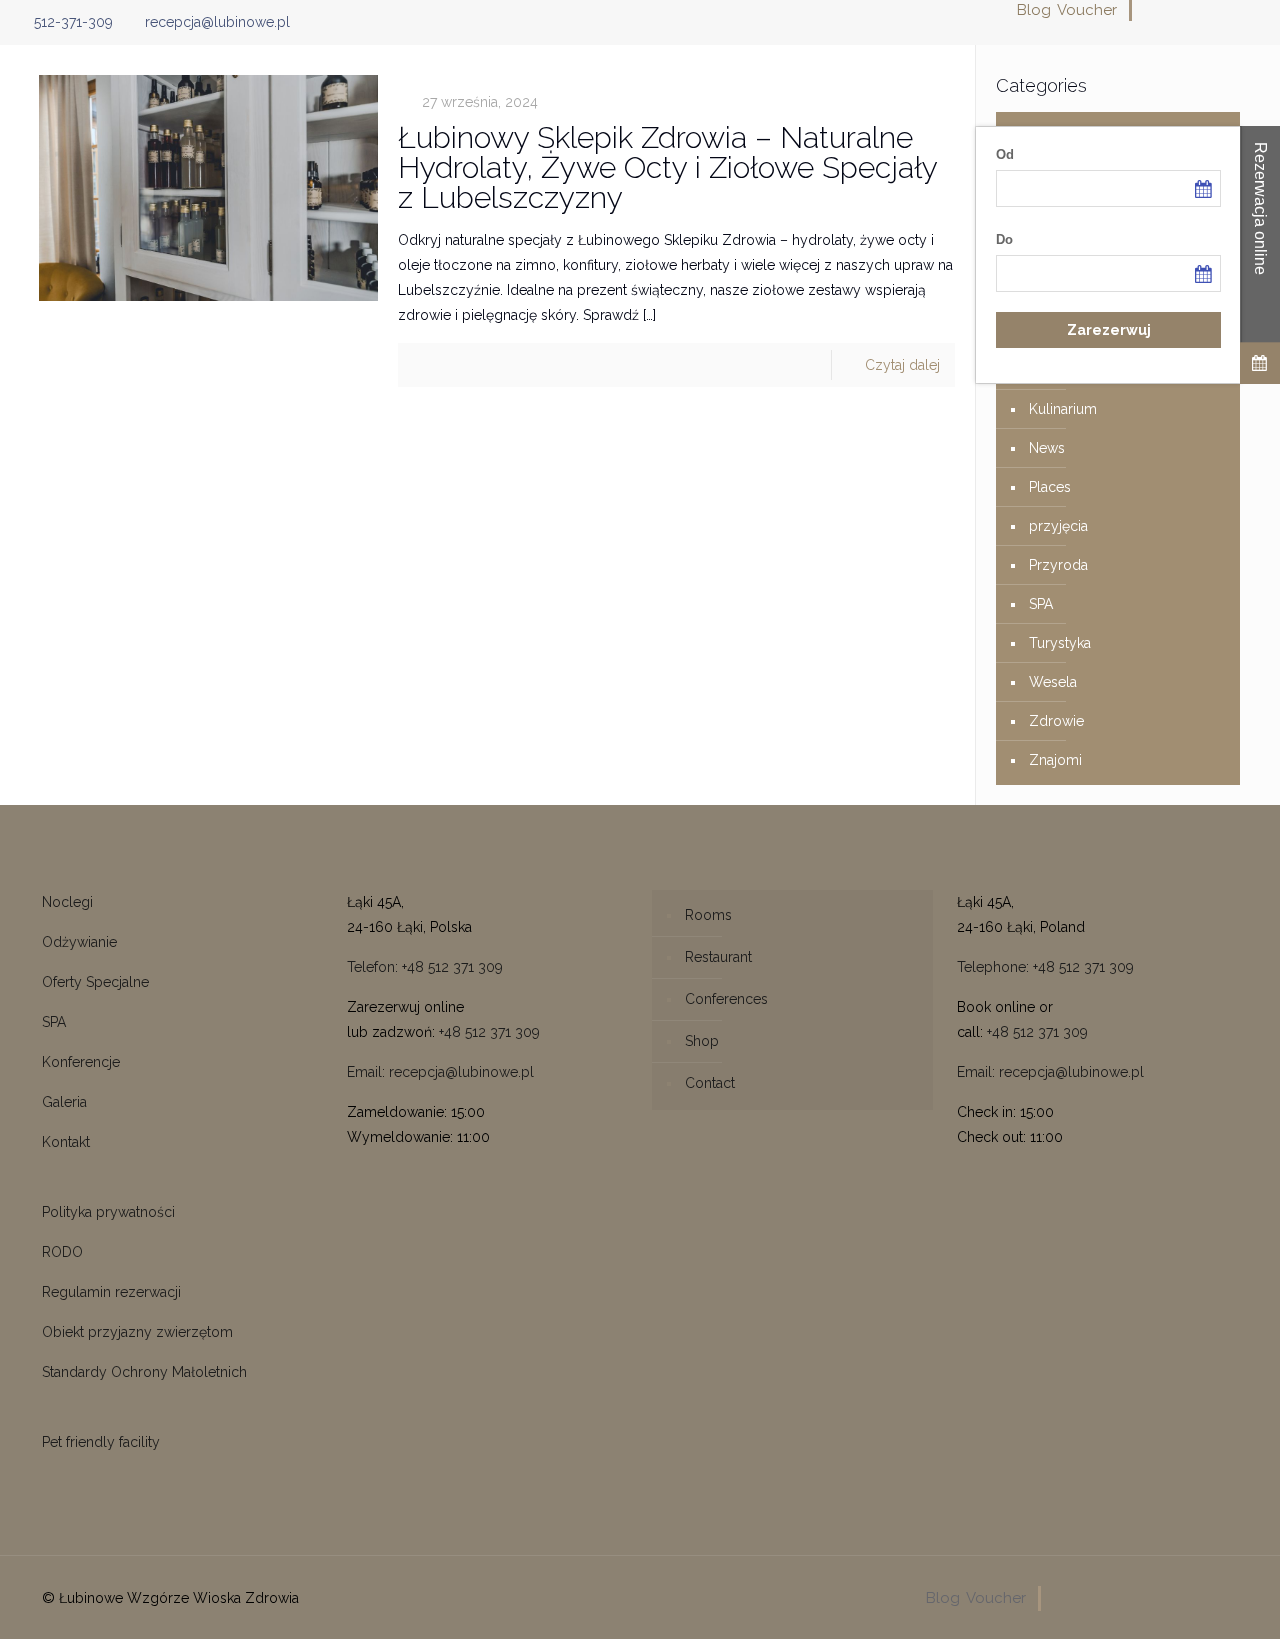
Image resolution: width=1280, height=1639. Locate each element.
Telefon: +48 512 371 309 (425, 967)
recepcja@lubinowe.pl (217, 22)
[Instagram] (1229, 10)
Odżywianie (79, 942)
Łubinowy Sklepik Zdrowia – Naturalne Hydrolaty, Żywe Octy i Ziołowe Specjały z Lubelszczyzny (667, 167)
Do (1004, 239)
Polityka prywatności (108, 1212)
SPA (1041, 604)
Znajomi (1055, 760)
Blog (1034, 10)
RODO (62, 1252)
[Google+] (1175, 10)
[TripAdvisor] (1256, 10)
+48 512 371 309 (489, 1032)
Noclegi (67, 902)
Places (1050, 487)
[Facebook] (1148, 10)
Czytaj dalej (902, 365)
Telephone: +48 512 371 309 (1045, 967)
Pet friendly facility (101, 1442)
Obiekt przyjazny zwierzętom (137, 1332)
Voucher (1087, 10)
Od (1005, 154)
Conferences (726, 999)
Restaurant (718, 957)
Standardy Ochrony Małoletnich (144, 1372)
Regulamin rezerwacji (111, 1292)
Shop (702, 1041)
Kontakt (66, 1142)
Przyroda (1058, 565)
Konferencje (81, 1062)
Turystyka (1060, 643)
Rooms (708, 915)
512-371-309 (73, 22)
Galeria (64, 1102)
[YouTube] (1202, 10)
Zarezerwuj (1109, 330)
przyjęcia (1058, 526)
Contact (710, 1083)
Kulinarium (1063, 409)
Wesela (1053, 682)
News (1047, 448)
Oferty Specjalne (95, 982)
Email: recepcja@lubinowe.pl (440, 1072)
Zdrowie (1056, 721)
